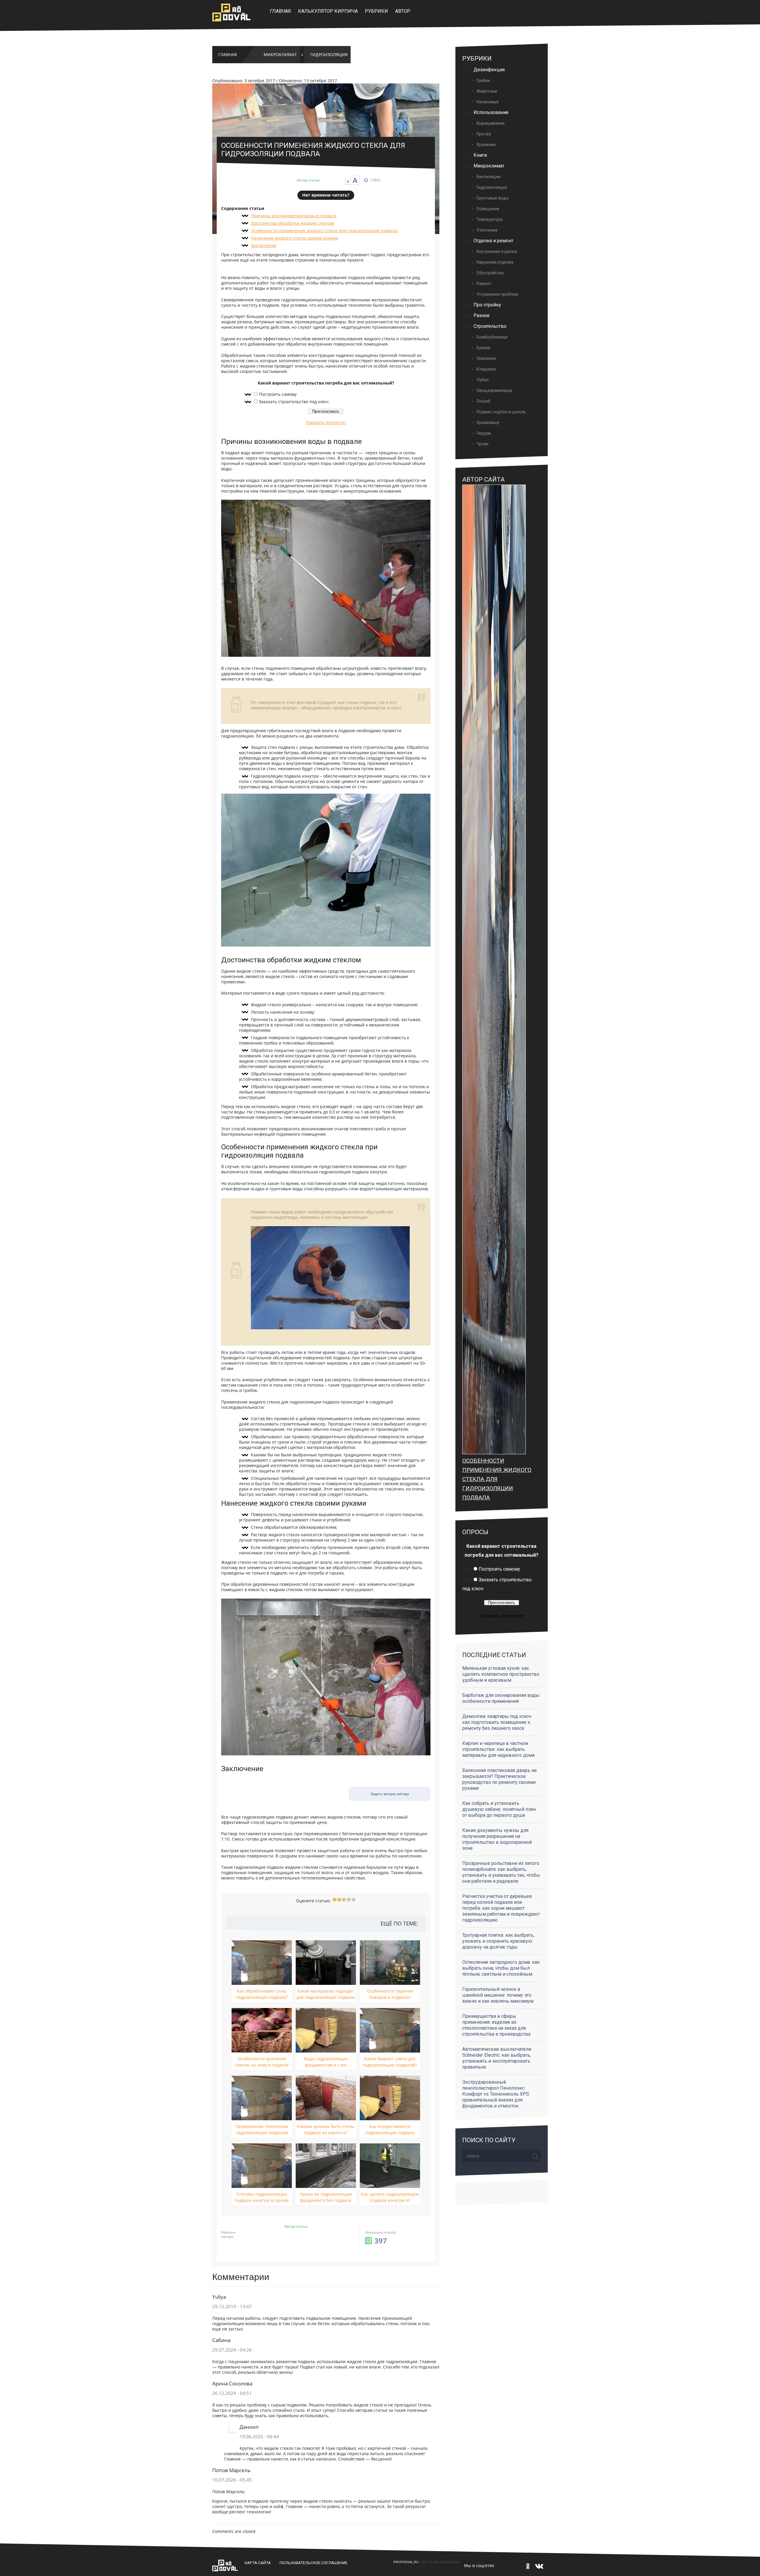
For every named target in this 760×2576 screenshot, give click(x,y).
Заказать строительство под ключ (294, 402)
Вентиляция (489, 177)
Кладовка (486, 369)
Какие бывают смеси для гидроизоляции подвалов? (390, 2062)
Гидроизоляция (329, 55)
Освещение (488, 209)
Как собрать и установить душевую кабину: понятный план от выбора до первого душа (499, 1809)
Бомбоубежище (492, 337)
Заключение (264, 246)
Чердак (484, 433)
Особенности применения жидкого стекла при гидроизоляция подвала (324, 231)
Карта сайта (258, 2563)
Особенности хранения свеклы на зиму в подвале (262, 2062)
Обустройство (490, 273)
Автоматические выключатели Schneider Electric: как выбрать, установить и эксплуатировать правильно (497, 2058)
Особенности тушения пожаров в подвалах (390, 1994)
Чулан (482, 444)
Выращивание (491, 123)
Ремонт (484, 284)
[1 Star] (335, 1900)
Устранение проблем (497, 294)
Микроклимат (280, 55)
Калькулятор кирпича (328, 11)
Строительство (490, 326)
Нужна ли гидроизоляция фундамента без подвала (326, 2197)
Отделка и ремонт (493, 241)
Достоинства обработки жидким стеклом (292, 223)
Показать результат (326, 423)
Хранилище (488, 423)
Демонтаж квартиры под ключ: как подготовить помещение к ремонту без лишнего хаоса (497, 1722)
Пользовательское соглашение (313, 2563)
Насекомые (488, 102)
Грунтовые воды (493, 198)
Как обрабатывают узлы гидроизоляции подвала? (262, 1994)
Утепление (487, 230)
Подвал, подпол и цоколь (501, 412)
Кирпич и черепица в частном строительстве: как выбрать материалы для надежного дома (498, 1749)
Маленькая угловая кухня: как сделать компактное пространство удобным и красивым (501, 1674)
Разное (482, 315)
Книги (480, 155)
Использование (491, 112)
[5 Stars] (354, 1900)
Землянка (486, 358)
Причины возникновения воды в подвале (294, 216)
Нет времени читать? (326, 195)
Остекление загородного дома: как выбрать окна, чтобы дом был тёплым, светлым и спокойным (501, 1968)
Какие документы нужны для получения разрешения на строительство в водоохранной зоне (497, 1839)
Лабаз (483, 380)
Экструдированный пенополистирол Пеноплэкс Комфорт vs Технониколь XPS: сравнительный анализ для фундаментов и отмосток (496, 2094)
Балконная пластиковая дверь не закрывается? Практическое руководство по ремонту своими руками (499, 1779)
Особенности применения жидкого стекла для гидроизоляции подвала (497, 1479)
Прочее (484, 134)
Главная (280, 11)
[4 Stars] (349, 1900)
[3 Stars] (344, 1900)
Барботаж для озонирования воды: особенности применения (501, 1698)
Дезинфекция (489, 70)
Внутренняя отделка (497, 251)
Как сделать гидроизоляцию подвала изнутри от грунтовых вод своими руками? (390, 2203)
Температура (490, 219)
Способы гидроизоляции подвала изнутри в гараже (262, 2197)
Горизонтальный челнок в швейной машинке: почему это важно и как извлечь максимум (498, 1995)
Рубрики (376, 11)
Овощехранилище (494, 390)
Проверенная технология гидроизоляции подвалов (262, 2129)
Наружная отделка (495, 262)
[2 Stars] (339, 1900)
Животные (487, 91)
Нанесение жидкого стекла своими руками (294, 238)
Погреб (483, 401)
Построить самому (278, 394)
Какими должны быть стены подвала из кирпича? (326, 2129)
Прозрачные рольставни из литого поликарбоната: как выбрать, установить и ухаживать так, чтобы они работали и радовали (501, 1872)
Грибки (483, 80)
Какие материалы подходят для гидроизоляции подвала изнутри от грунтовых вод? (326, 1997)
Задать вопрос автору (390, 1794)
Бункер (483, 348)
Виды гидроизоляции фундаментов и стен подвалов (326, 2065)
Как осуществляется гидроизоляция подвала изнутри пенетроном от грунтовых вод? (390, 2136)
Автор (403, 11)
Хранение (486, 145)
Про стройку (487, 305)
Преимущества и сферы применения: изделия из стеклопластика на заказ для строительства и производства (496, 2025)
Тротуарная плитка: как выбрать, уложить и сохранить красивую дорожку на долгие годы (498, 1941)
